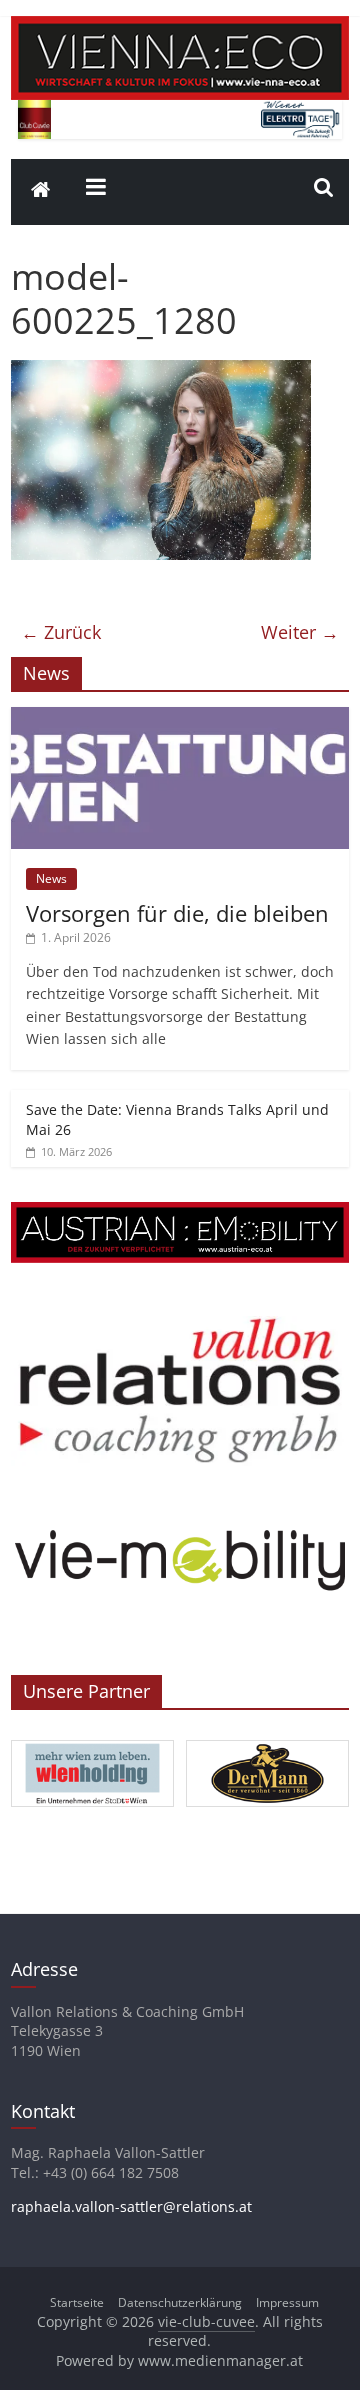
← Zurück (61, 632)
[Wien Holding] (92, 1741)
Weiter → (300, 632)
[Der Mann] (267, 1741)
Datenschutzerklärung (180, 2302)
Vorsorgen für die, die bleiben (177, 913)
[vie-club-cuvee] (180, 28)
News (51, 878)
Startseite (77, 2302)
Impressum (287, 2302)
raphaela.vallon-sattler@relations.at (131, 2206)
